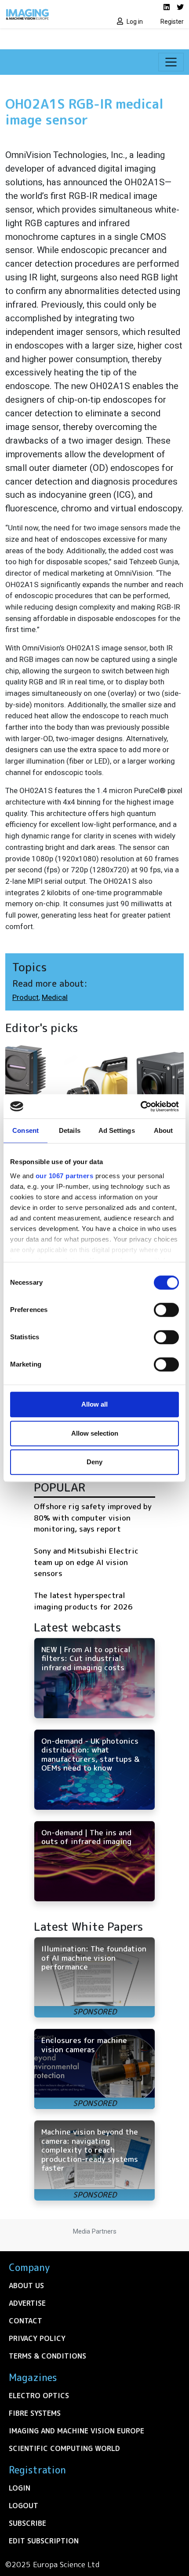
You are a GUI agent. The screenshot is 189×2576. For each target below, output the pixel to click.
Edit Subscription (44, 2541)
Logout (24, 2506)
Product (25, 997)
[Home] (47, 14)
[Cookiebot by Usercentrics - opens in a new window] (140, 1106)
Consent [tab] (25, 1130)
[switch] (166, 1310)
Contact (25, 2321)
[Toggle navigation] (171, 62)
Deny (94, 1462)
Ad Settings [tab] (117, 1130)
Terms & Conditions (47, 2356)
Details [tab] (70, 1130)
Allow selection (95, 1433)
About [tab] (164, 1130)
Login (20, 2488)
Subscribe (27, 2523)
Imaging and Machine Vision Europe (76, 2431)
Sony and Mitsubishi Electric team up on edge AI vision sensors (86, 1562)
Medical (55, 997)
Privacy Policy (37, 2338)
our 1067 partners (65, 1176)
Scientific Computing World (64, 2448)
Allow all (94, 1404)
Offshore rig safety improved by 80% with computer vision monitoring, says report (93, 1518)
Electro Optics (39, 2396)
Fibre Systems (35, 2413)
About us (26, 2286)
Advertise (27, 2303)
